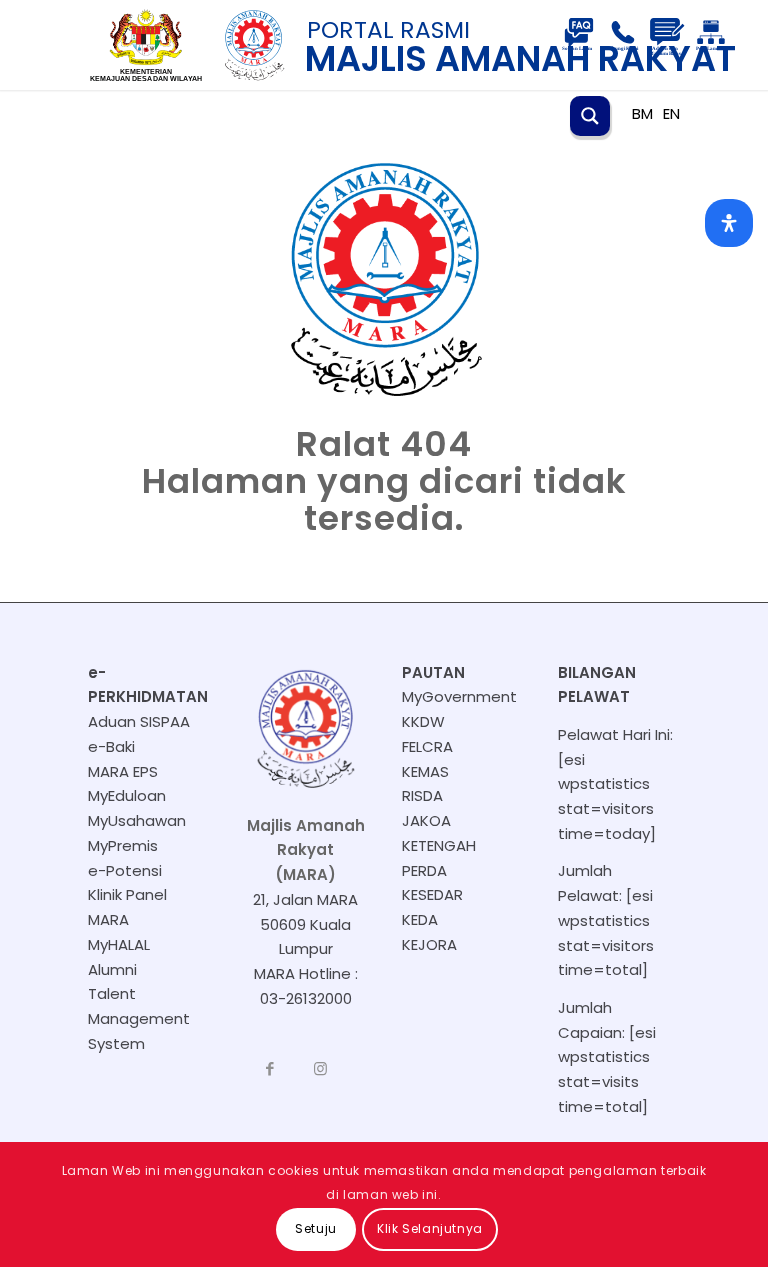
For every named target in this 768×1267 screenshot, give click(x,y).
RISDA (422, 795)
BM (642, 113)
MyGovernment (459, 696)
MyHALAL (119, 944)
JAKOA (426, 820)
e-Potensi (125, 870)
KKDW (423, 721)
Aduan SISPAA (139, 721)
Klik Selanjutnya (430, 1228)
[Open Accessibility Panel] (729, 223)
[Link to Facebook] (270, 1069)
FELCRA (427, 746)
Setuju (316, 1228)
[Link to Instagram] (320, 1069)
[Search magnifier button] (590, 116)
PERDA (424, 870)
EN (671, 113)
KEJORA (429, 944)
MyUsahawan (137, 820)
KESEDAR (432, 894)
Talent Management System (139, 1018)
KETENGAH (439, 845)
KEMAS (425, 771)
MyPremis (123, 845)
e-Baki (111, 746)
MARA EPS (123, 771)
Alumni (112, 969)
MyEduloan (127, 795)
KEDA (420, 919)
